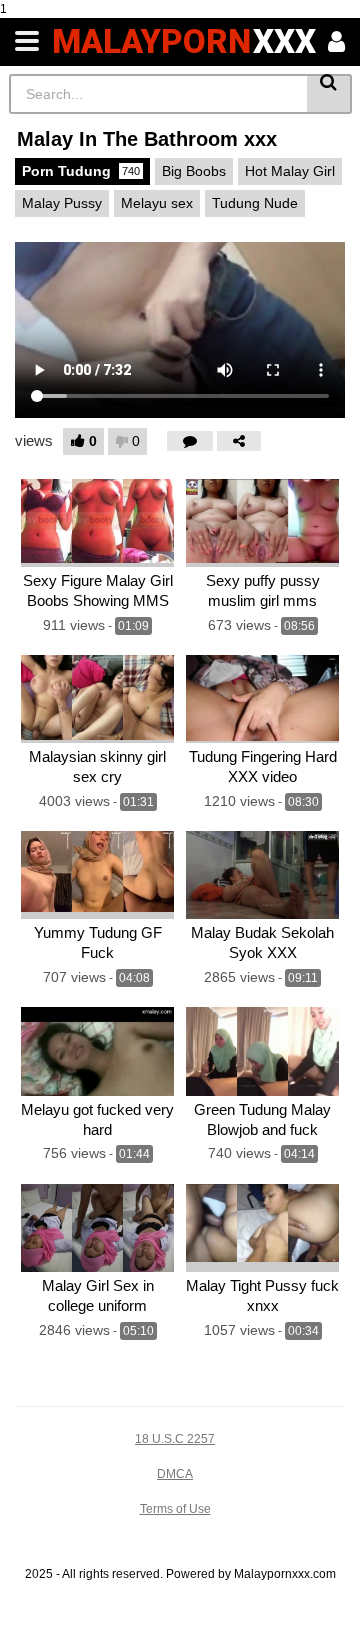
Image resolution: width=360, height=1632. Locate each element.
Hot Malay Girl (290, 171)
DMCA (175, 1474)
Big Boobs (194, 171)
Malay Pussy (62, 203)
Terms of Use (175, 1509)
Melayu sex (157, 203)
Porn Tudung (81, 171)
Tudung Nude (255, 203)
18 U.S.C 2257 (175, 1439)
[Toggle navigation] (27, 42)
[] (329, 94)
